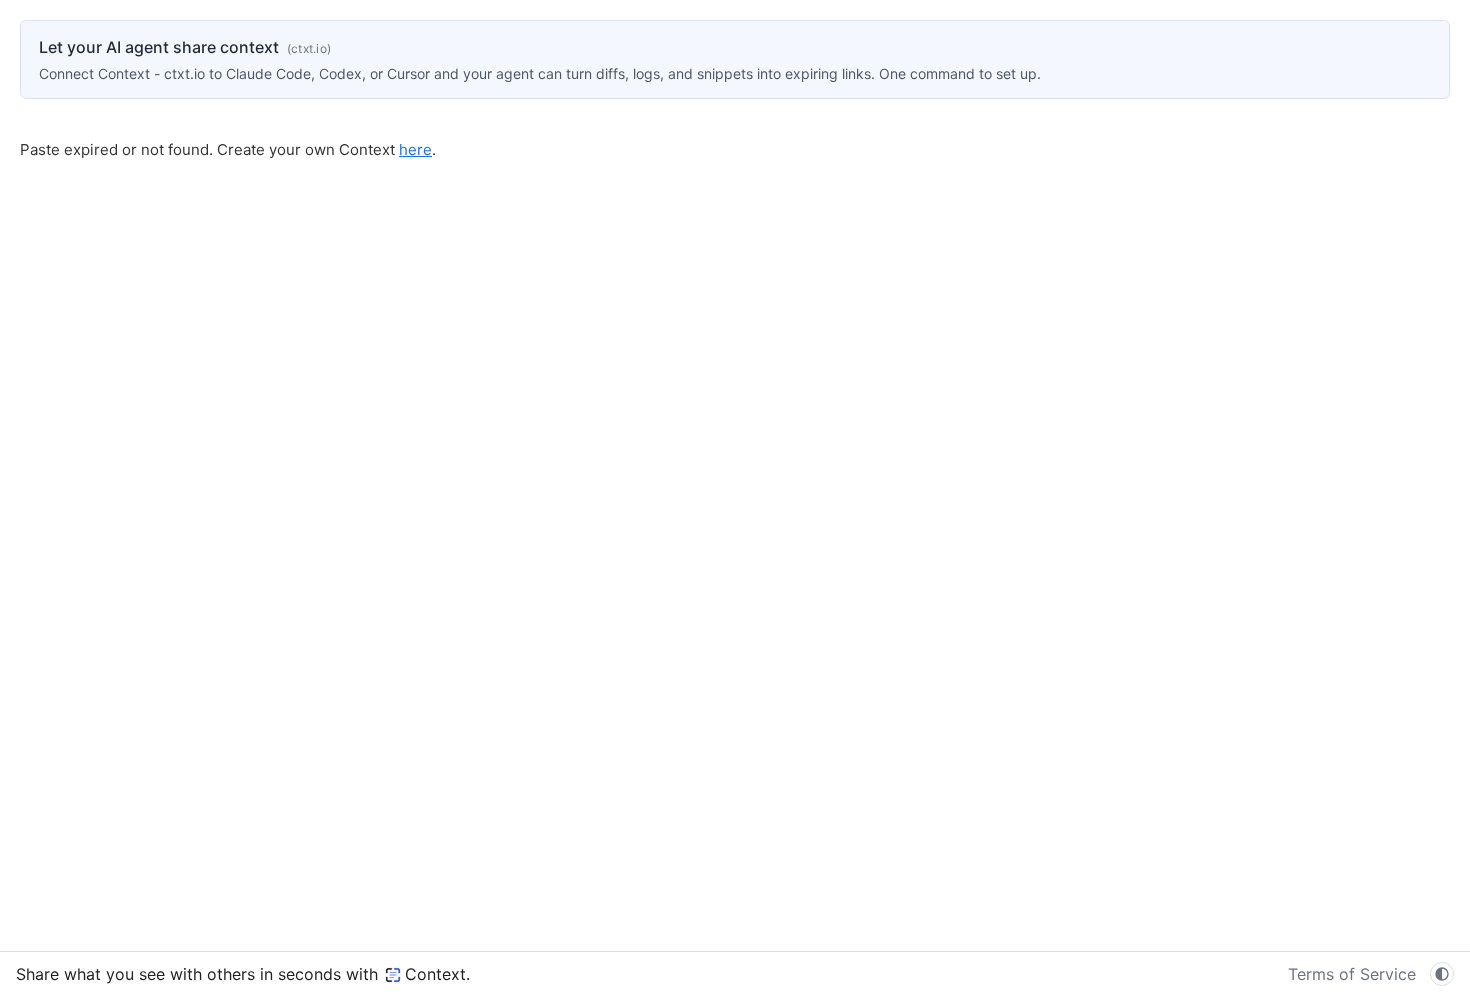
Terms (1352, 974)
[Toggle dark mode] (1442, 974)
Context (435, 974)
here (415, 149)
